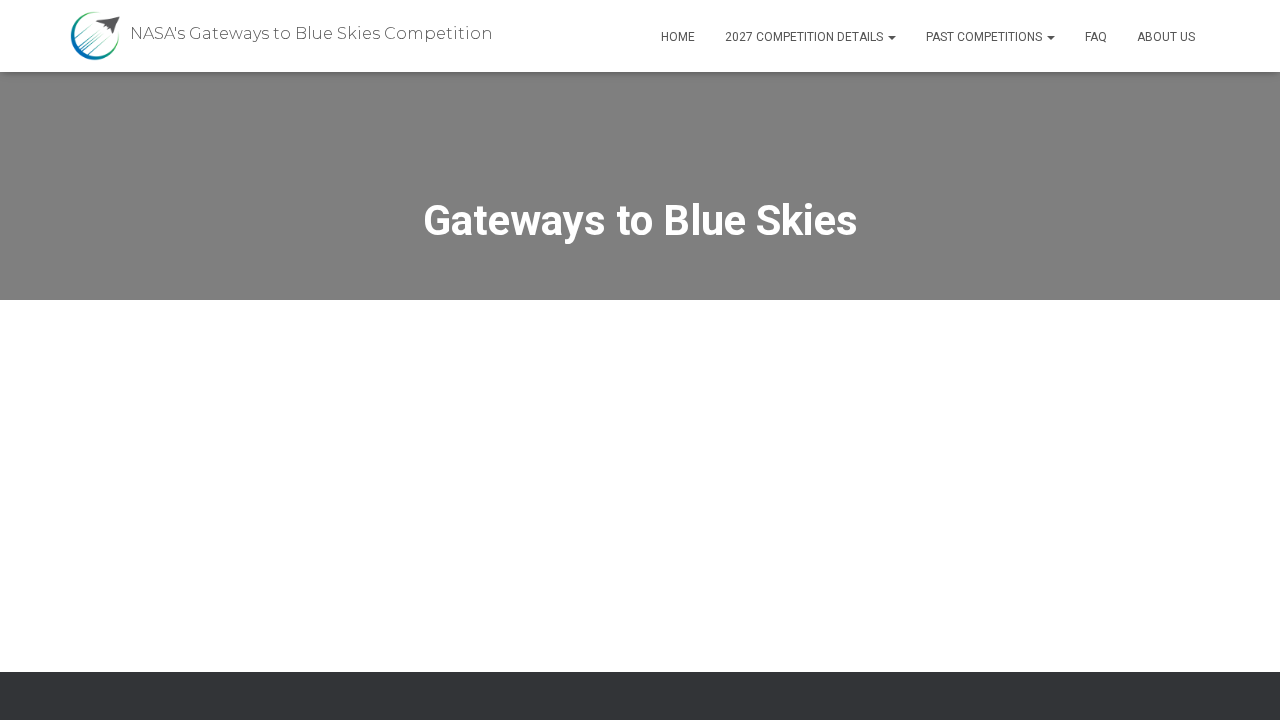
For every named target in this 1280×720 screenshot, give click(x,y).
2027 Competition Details (805, 37)
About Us (1166, 37)
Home (678, 37)
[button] (891, 37)
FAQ (1096, 37)
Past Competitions (985, 37)
